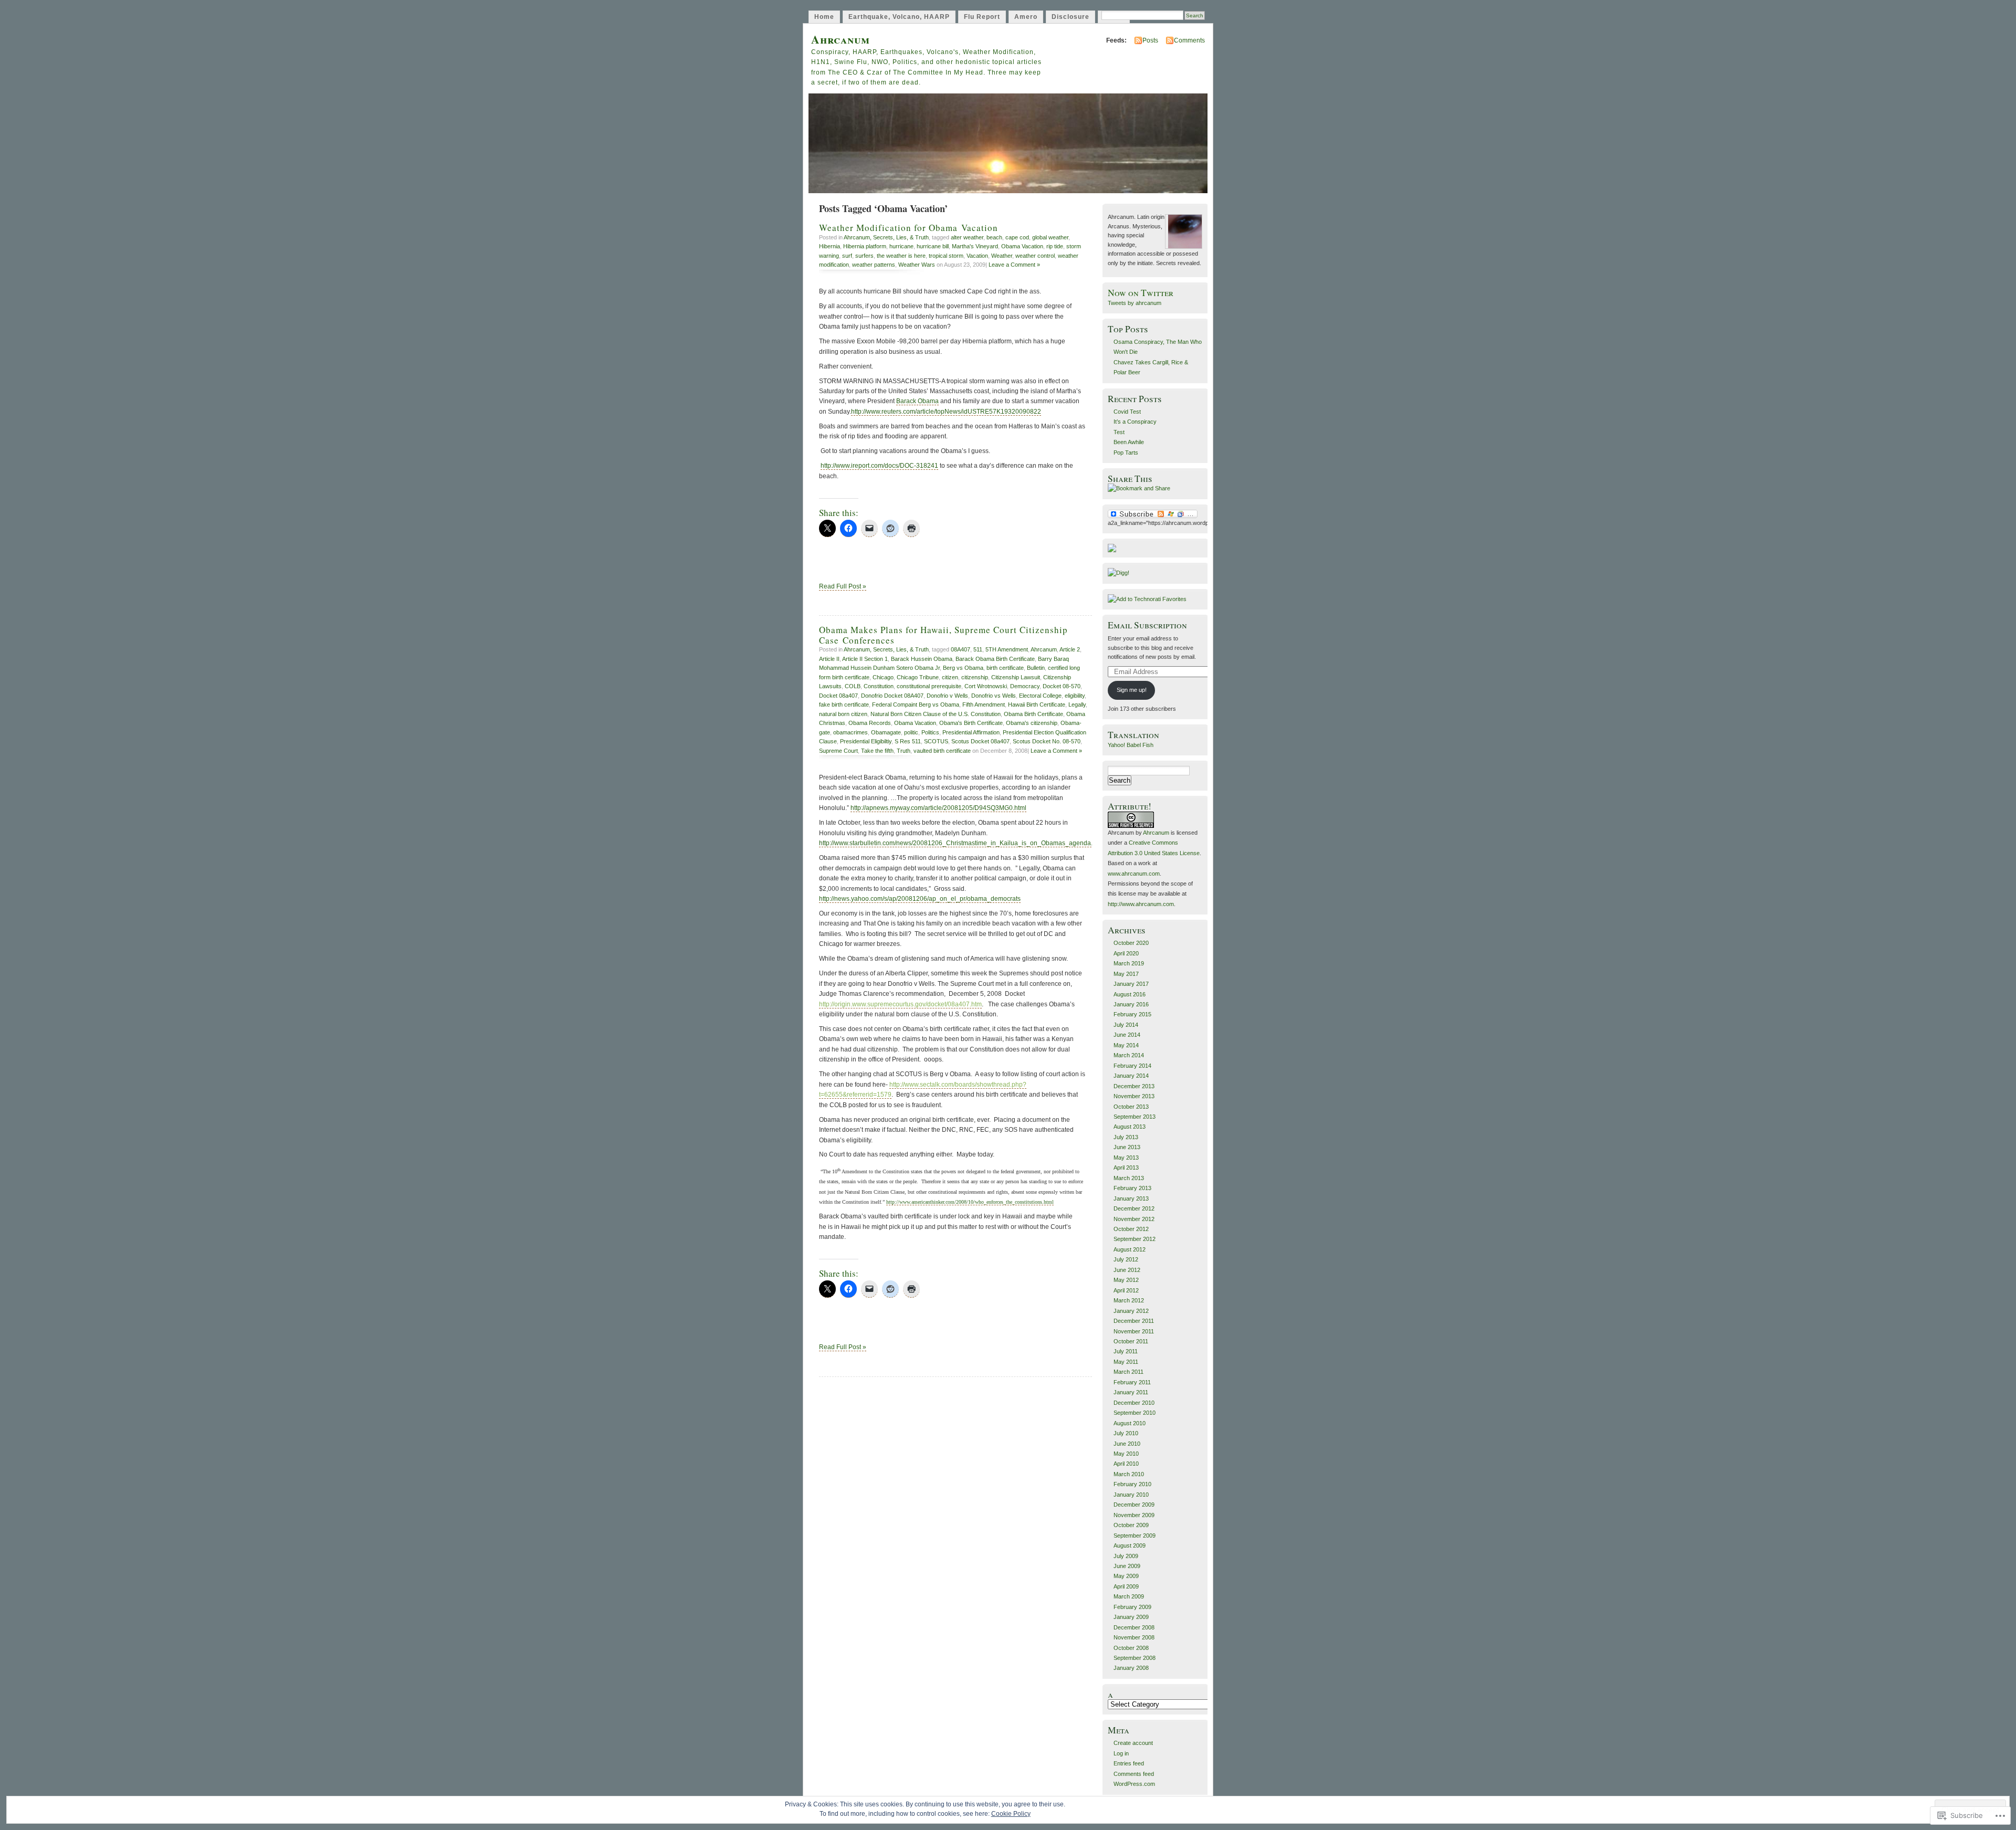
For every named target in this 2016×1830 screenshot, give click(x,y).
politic (911, 732)
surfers (864, 256)
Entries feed (1129, 1763)
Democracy (1025, 686)
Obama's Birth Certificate (971, 723)
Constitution (879, 686)
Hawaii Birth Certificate (1037, 704)
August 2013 (1130, 1127)
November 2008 (1134, 1637)
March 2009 (1129, 1596)
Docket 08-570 (1062, 686)
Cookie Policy (1011, 1814)
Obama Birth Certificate (1033, 714)
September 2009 (1135, 1535)
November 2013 (1134, 1096)
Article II (829, 659)
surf (847, 256)
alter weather (967, 237)
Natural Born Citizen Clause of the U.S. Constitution (936, 714)
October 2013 (1131, 1107)
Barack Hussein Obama (922, 659)
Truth (904, 751)
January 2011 (1131, 1392)
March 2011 (1128, 1372)
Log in (1121, 1753)
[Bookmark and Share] (1139, 488)
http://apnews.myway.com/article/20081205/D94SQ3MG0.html (938, 808)
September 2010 (1135, 1413)
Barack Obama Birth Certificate (995, 659)
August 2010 (1130, 1423)
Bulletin (1036, 668)
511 (978, 649)
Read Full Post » (843, 586)
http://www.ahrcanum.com (1141, 904)
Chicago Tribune (918, 677)
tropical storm (946, 256)
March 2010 (1129, 1474)
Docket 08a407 (838, 696)
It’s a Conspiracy (1135, 422)
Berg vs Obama (963, 668)
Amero (1026, 17)
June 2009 (1127, 1566)
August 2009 (1130, 1545)
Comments (1189, 40)
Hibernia (829, 246)
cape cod (1017, 237)
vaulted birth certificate (942, 751)
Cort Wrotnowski (986, 686)
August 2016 (1130, 994)
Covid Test (1127, 412)
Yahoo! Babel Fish (1131, 745)
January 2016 (1131, 1004)
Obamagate (886, 732)
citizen (950, 677)
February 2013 (1132, 1188)
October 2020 (1131, 943)
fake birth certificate (844, 704)
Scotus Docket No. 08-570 (1047, 741)
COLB (853, 686)
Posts (1150, 40)
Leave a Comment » (1014, 265)
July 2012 (1126, 1259)
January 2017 (1131, 984)
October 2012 (1131, 1229)
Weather (1002, 256)
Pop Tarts (1126, 453)
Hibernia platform (865, 246)
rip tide (1055, 246)
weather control (1035, 256)
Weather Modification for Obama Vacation (909, 228)
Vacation (977, 256)
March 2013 (1129, 1178)
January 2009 (1131, 1617)
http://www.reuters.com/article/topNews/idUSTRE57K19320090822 (946, 412)
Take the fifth (877, 751)
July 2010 (1126, 1433)
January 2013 (1131, 1198)
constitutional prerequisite (929, 686)
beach (994, 237)
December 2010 (1134, 1403)
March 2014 (1129, 1055)
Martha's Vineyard (975, 246)
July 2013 (1126, 1137)
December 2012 (1134, 1208)
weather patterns (874, 265)
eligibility (1075, 696)
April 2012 (1126, 1290)
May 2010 (1126, 1454)
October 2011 (1131, 1341)
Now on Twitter (1141, 293)
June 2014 (1127, 1035)
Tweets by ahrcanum (1135, 303)
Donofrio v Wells (947, 696)
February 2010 (1132, 1484)
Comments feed (1134, 1774)
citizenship (975, 677)
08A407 (960, 649)
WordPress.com (1134, 1784)
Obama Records (870, 723)
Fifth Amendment (984, 704)
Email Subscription (1147, 625)
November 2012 (1134, 1219)
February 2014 (1132, 1066)
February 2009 (1132, 1607)
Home (824, 17)
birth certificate (1005, 668)
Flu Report (982, 17)
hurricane (901, 246)
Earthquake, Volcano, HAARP (899, 17)
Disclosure (1070, 17)
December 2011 (1134, 1321)
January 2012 (1131, 1311)
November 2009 (1134, 1515)
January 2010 (1131, 1495)
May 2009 (1126, 1576)
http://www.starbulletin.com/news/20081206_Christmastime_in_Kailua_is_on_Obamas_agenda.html (962, 843)
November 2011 (1134, 1331)
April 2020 (1126, 953)
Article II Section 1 (865, 659)
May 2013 (1126, 1158)
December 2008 (1134, 1627)
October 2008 (1131, 1648)
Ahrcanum (841, 39)
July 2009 (1126, 1556)
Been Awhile (1129, 442)
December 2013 (1134, 1086)
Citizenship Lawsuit (1016, 677)
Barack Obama (917, 401)
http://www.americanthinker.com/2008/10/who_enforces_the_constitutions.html (970, 1202)
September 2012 (1135, 1239)
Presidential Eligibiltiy (866, 741)
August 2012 (1130, 1249)
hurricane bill (933, 246)
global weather (1050, 237)
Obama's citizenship (1032, 723)
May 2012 (1126, 1280)
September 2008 (1135, 1658)
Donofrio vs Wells (994, 696)
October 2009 (1131, 1525)
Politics (930, 732)
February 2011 (1132, 1382)
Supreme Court (838, 751)
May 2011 (1126, 1362)
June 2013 (1127, 1147)
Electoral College (1040, 696)
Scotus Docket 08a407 (980, 741)
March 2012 (1129, 1300)
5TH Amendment (1007, 649)
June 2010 (1127, 1444)
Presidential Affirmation (971, 732)
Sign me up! (1132, 690)
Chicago (883, 677)
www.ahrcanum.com (1134, 874)
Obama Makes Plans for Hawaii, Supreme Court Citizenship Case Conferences (943, 635)
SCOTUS (936, 741)
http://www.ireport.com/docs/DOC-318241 (879, 466)
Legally (1077, 704)
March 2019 (1129, 963)
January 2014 (1131, 1076)
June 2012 (1127, 1270)
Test (1119, 432)
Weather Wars (917, 265)
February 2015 (1132, 1014)
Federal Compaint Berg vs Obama (916, 704)
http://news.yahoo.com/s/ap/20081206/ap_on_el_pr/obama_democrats (920, 899)
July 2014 (1126, 1025)
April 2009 (1126, 1586)
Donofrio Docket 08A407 (892, 696)
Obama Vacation (1022, 246)
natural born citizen (843, 714)
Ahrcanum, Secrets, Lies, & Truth (886, 237)
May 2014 (1126, 1045)
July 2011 (1126, 1351)
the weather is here (901, 256)
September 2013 (1135, 1117)
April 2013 (1126, 1168)
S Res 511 (908, 741)
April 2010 (1126, 1464)
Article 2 (1070, 649)
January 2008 (1131, 1668)
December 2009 (1134, 1505)
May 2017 (1126, 974)
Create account (1133, 1743)
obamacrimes (850, 732)
